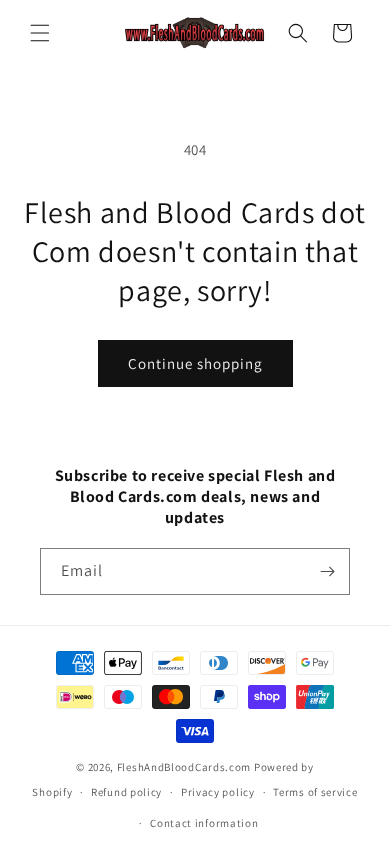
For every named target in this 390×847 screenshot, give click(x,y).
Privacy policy (218, 792)
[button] (40, 33)
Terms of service (315, 792)
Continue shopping (195, 363)
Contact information (204, 823)
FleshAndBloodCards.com (184, 767)
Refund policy (126, 792)
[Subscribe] (327, 571)
